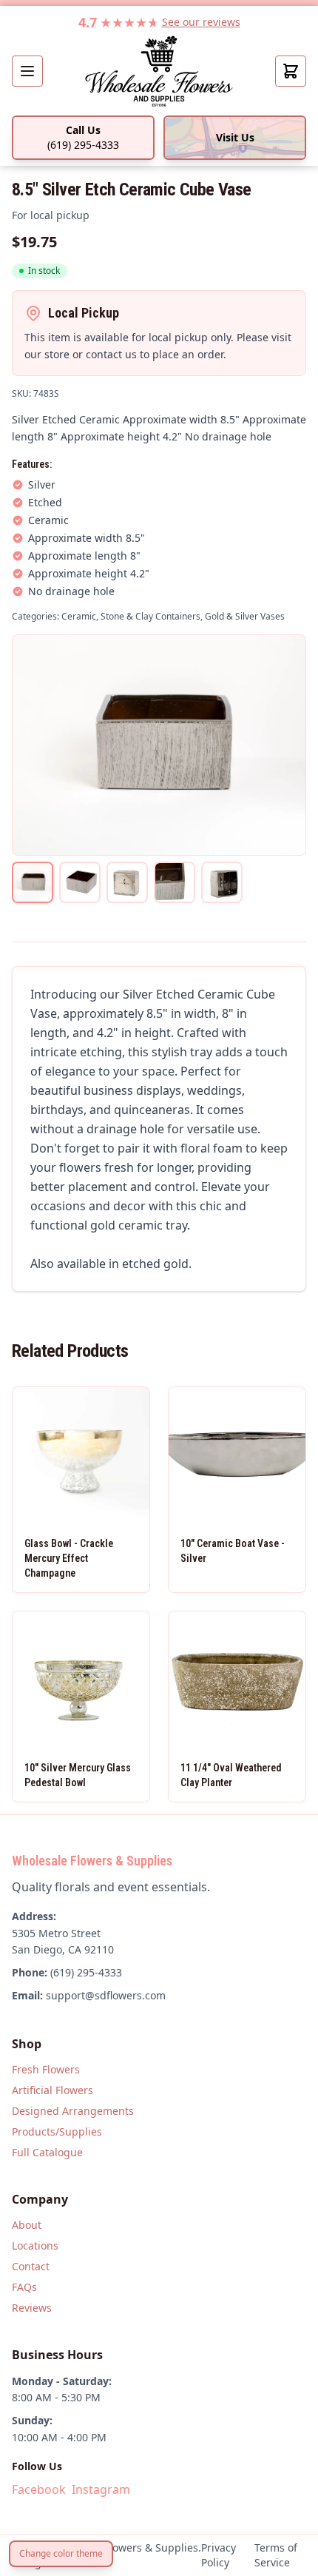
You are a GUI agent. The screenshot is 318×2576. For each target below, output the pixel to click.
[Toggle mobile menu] (27, 71)
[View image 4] (175, 882)
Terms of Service (276, 2555)
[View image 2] (80, 882)
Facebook (39, 2489)
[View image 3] (127, 882)
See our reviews (201, 22)
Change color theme (61, 2553)
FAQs (24, 2287)
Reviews (32, 2308)
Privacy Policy (219, 2555)
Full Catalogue (47, 2152)
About (27, 2225)
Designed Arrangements (73, 2111)
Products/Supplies (57, 2131)
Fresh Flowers (46, 2069)
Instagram (101, 2489)
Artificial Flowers (53, 2090)
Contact (31, 2266)
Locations (35, 2245)
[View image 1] (33, 882)
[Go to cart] (291, 71)
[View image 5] (222, 882)
